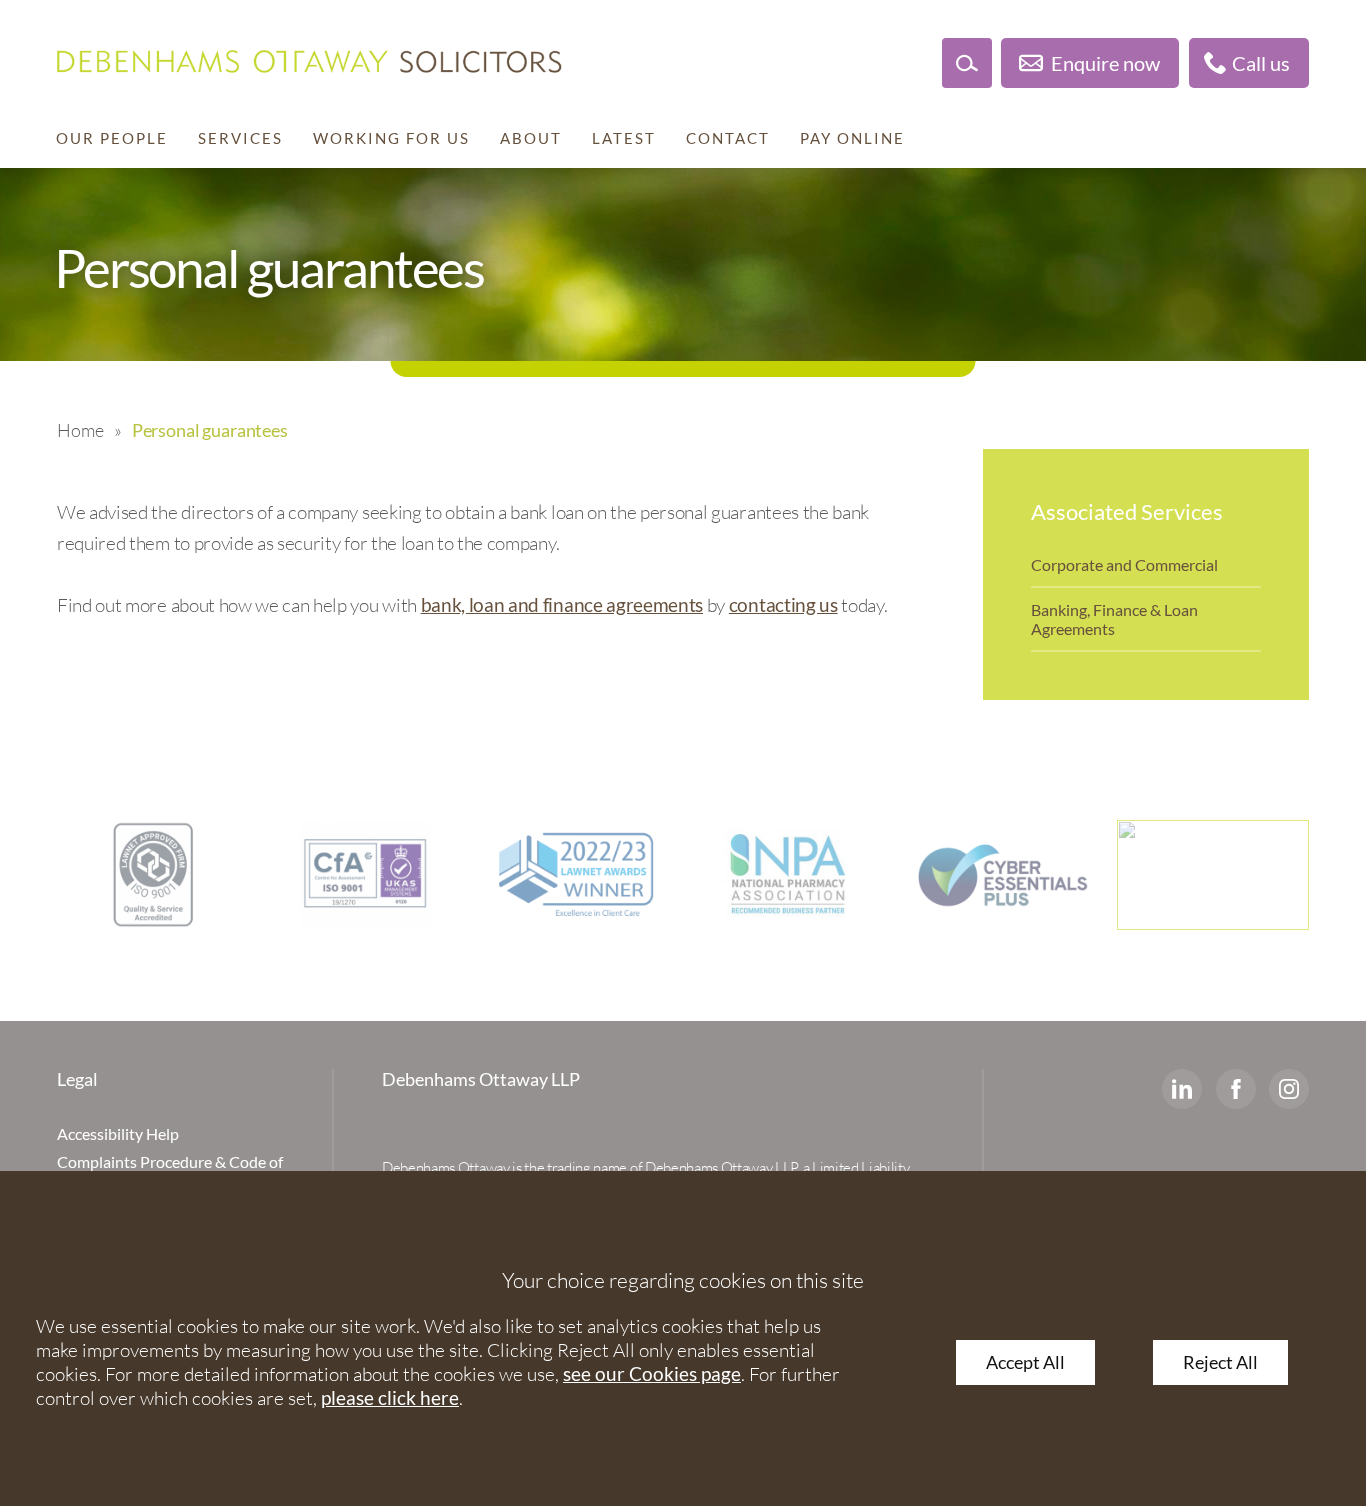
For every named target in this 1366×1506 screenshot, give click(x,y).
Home (80, 430)
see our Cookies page (652, 1373)
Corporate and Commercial (1124, 564)
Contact (728, 138)
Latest (624, 138)
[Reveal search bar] (967, 63)
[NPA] (789, 875)
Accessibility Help (118, 1133)
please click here (390, 1397)
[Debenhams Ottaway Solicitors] (309, 61)
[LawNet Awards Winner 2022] (577, 875)
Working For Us (391, 138)
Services (240, 138)
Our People (112, 138)
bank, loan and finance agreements (562, 604)
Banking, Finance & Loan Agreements (1114, 619)
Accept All (1025, 1362)
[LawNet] (153, 875)
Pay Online (852, 138)
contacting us (783, 604)
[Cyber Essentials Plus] (1001, 875)
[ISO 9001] (365, 875)
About (531, 138)
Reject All (1220, 1362)
